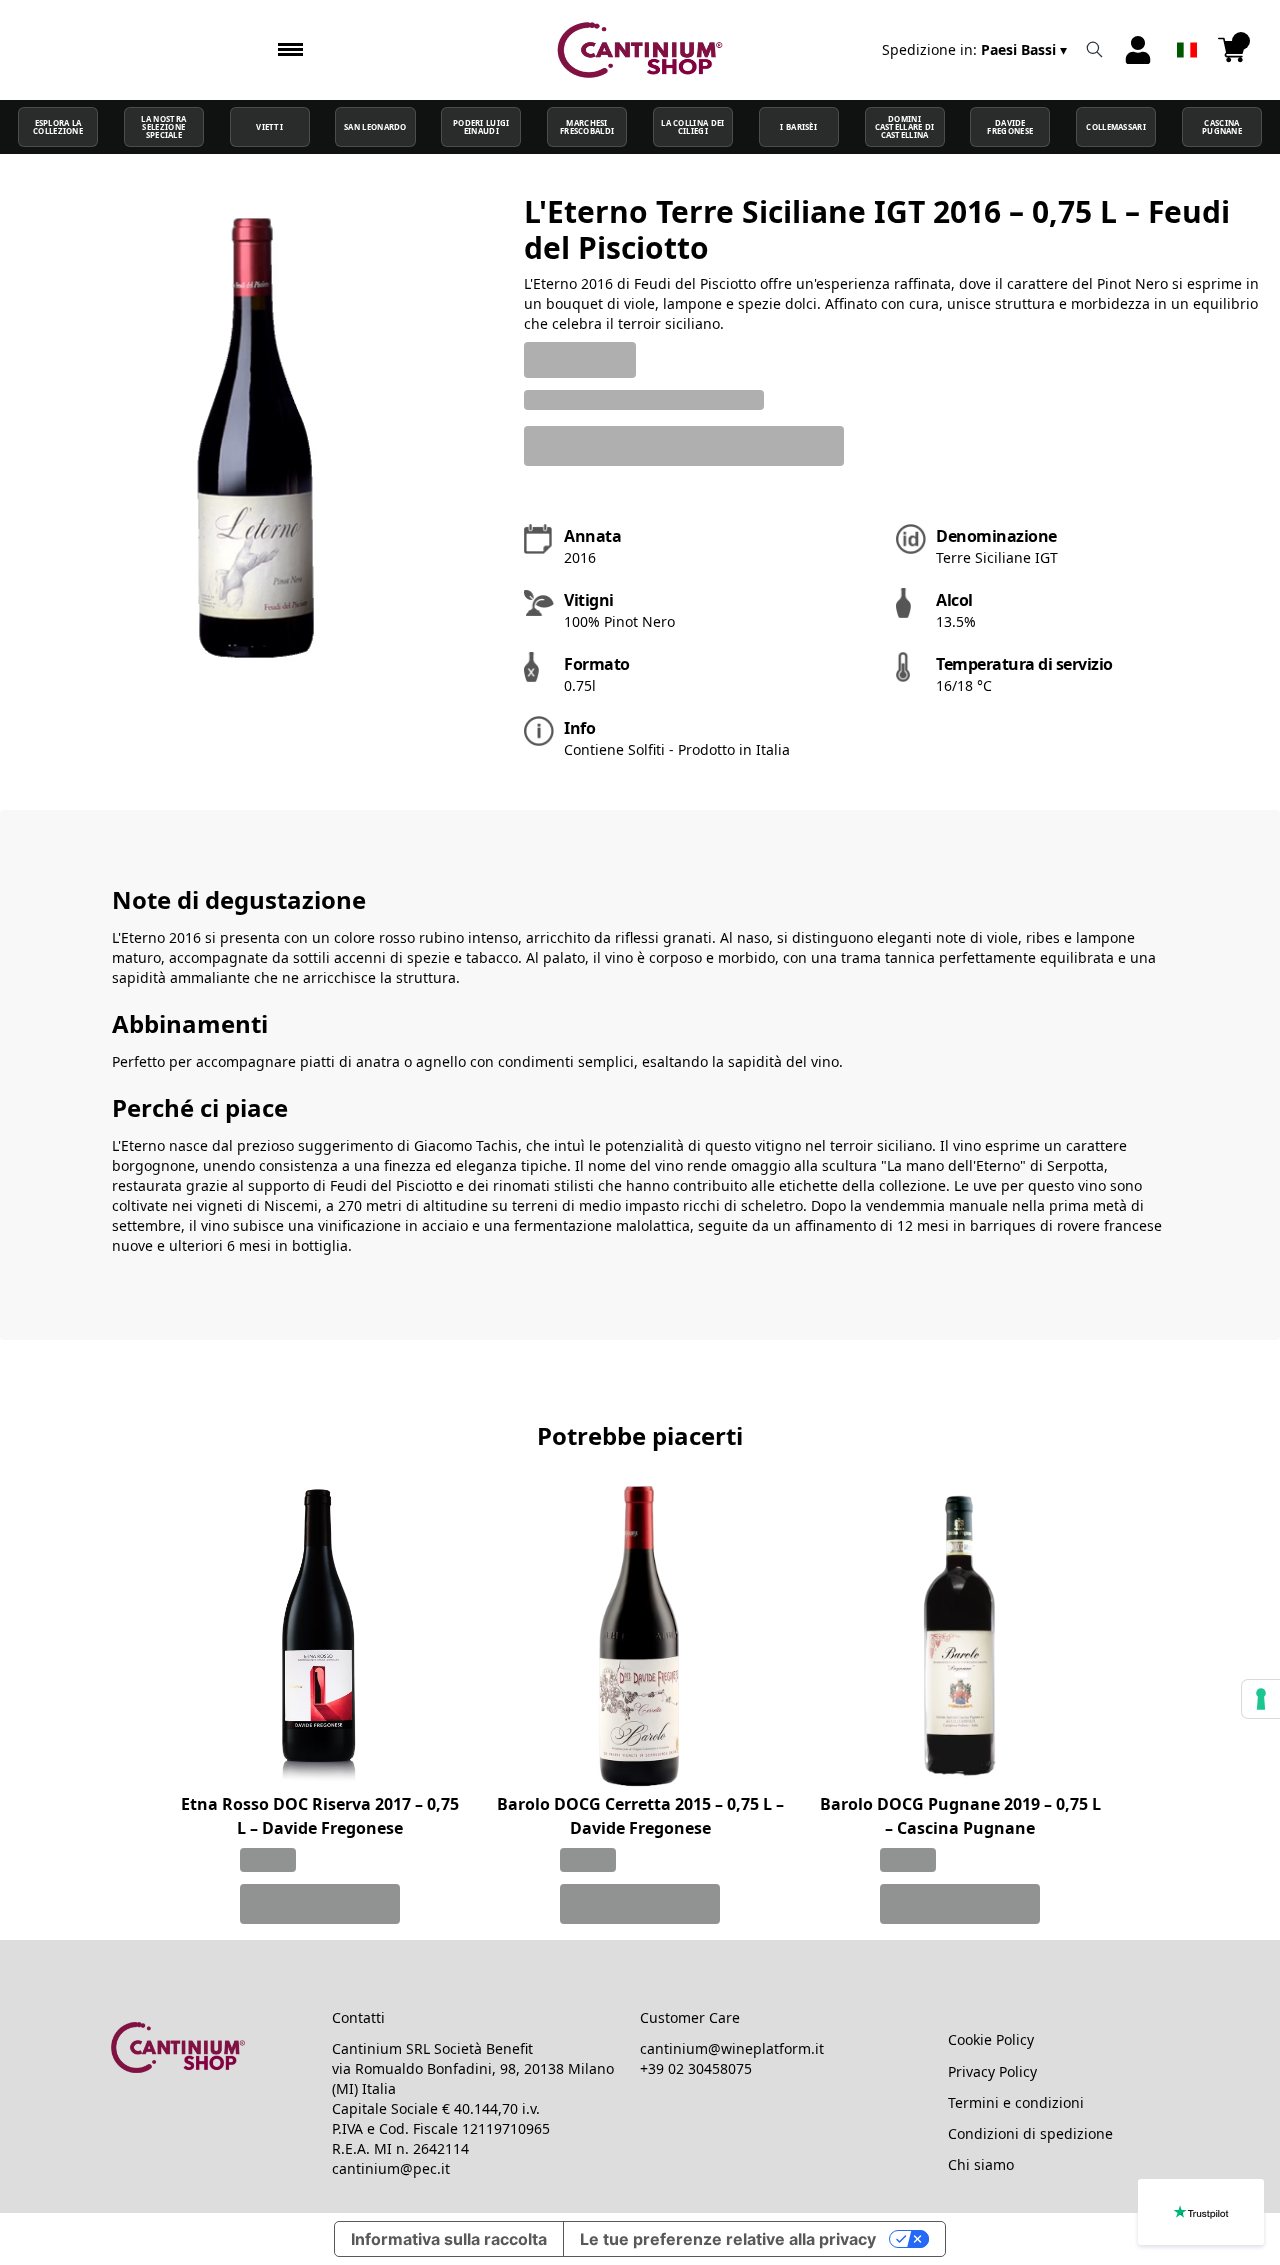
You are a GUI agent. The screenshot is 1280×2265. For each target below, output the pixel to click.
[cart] (1232, 50)
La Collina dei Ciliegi (692, 127)
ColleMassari (1116, 127)
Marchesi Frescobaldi (587, 127)
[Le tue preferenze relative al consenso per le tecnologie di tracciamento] (1261, 1699)
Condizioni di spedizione (1030, 2133)
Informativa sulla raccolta (449, 2239)
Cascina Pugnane (1222, 127)
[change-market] (976, 50)
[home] (640, 50)
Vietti (269, 127)
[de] (1187, 23)
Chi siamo (981, 2164)
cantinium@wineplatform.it (732, 2048)
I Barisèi (798, 127)
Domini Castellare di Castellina (905, 127)
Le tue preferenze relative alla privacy (728, 2239)
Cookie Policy (991, 2039)
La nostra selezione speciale (163, 127)
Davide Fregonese (1010, 127)
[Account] (1138, 50)
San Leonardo (375, 127)
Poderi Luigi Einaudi (481, 127)
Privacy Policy (992, 2071)
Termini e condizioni (1016, 2102)
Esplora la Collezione (58, 127)
